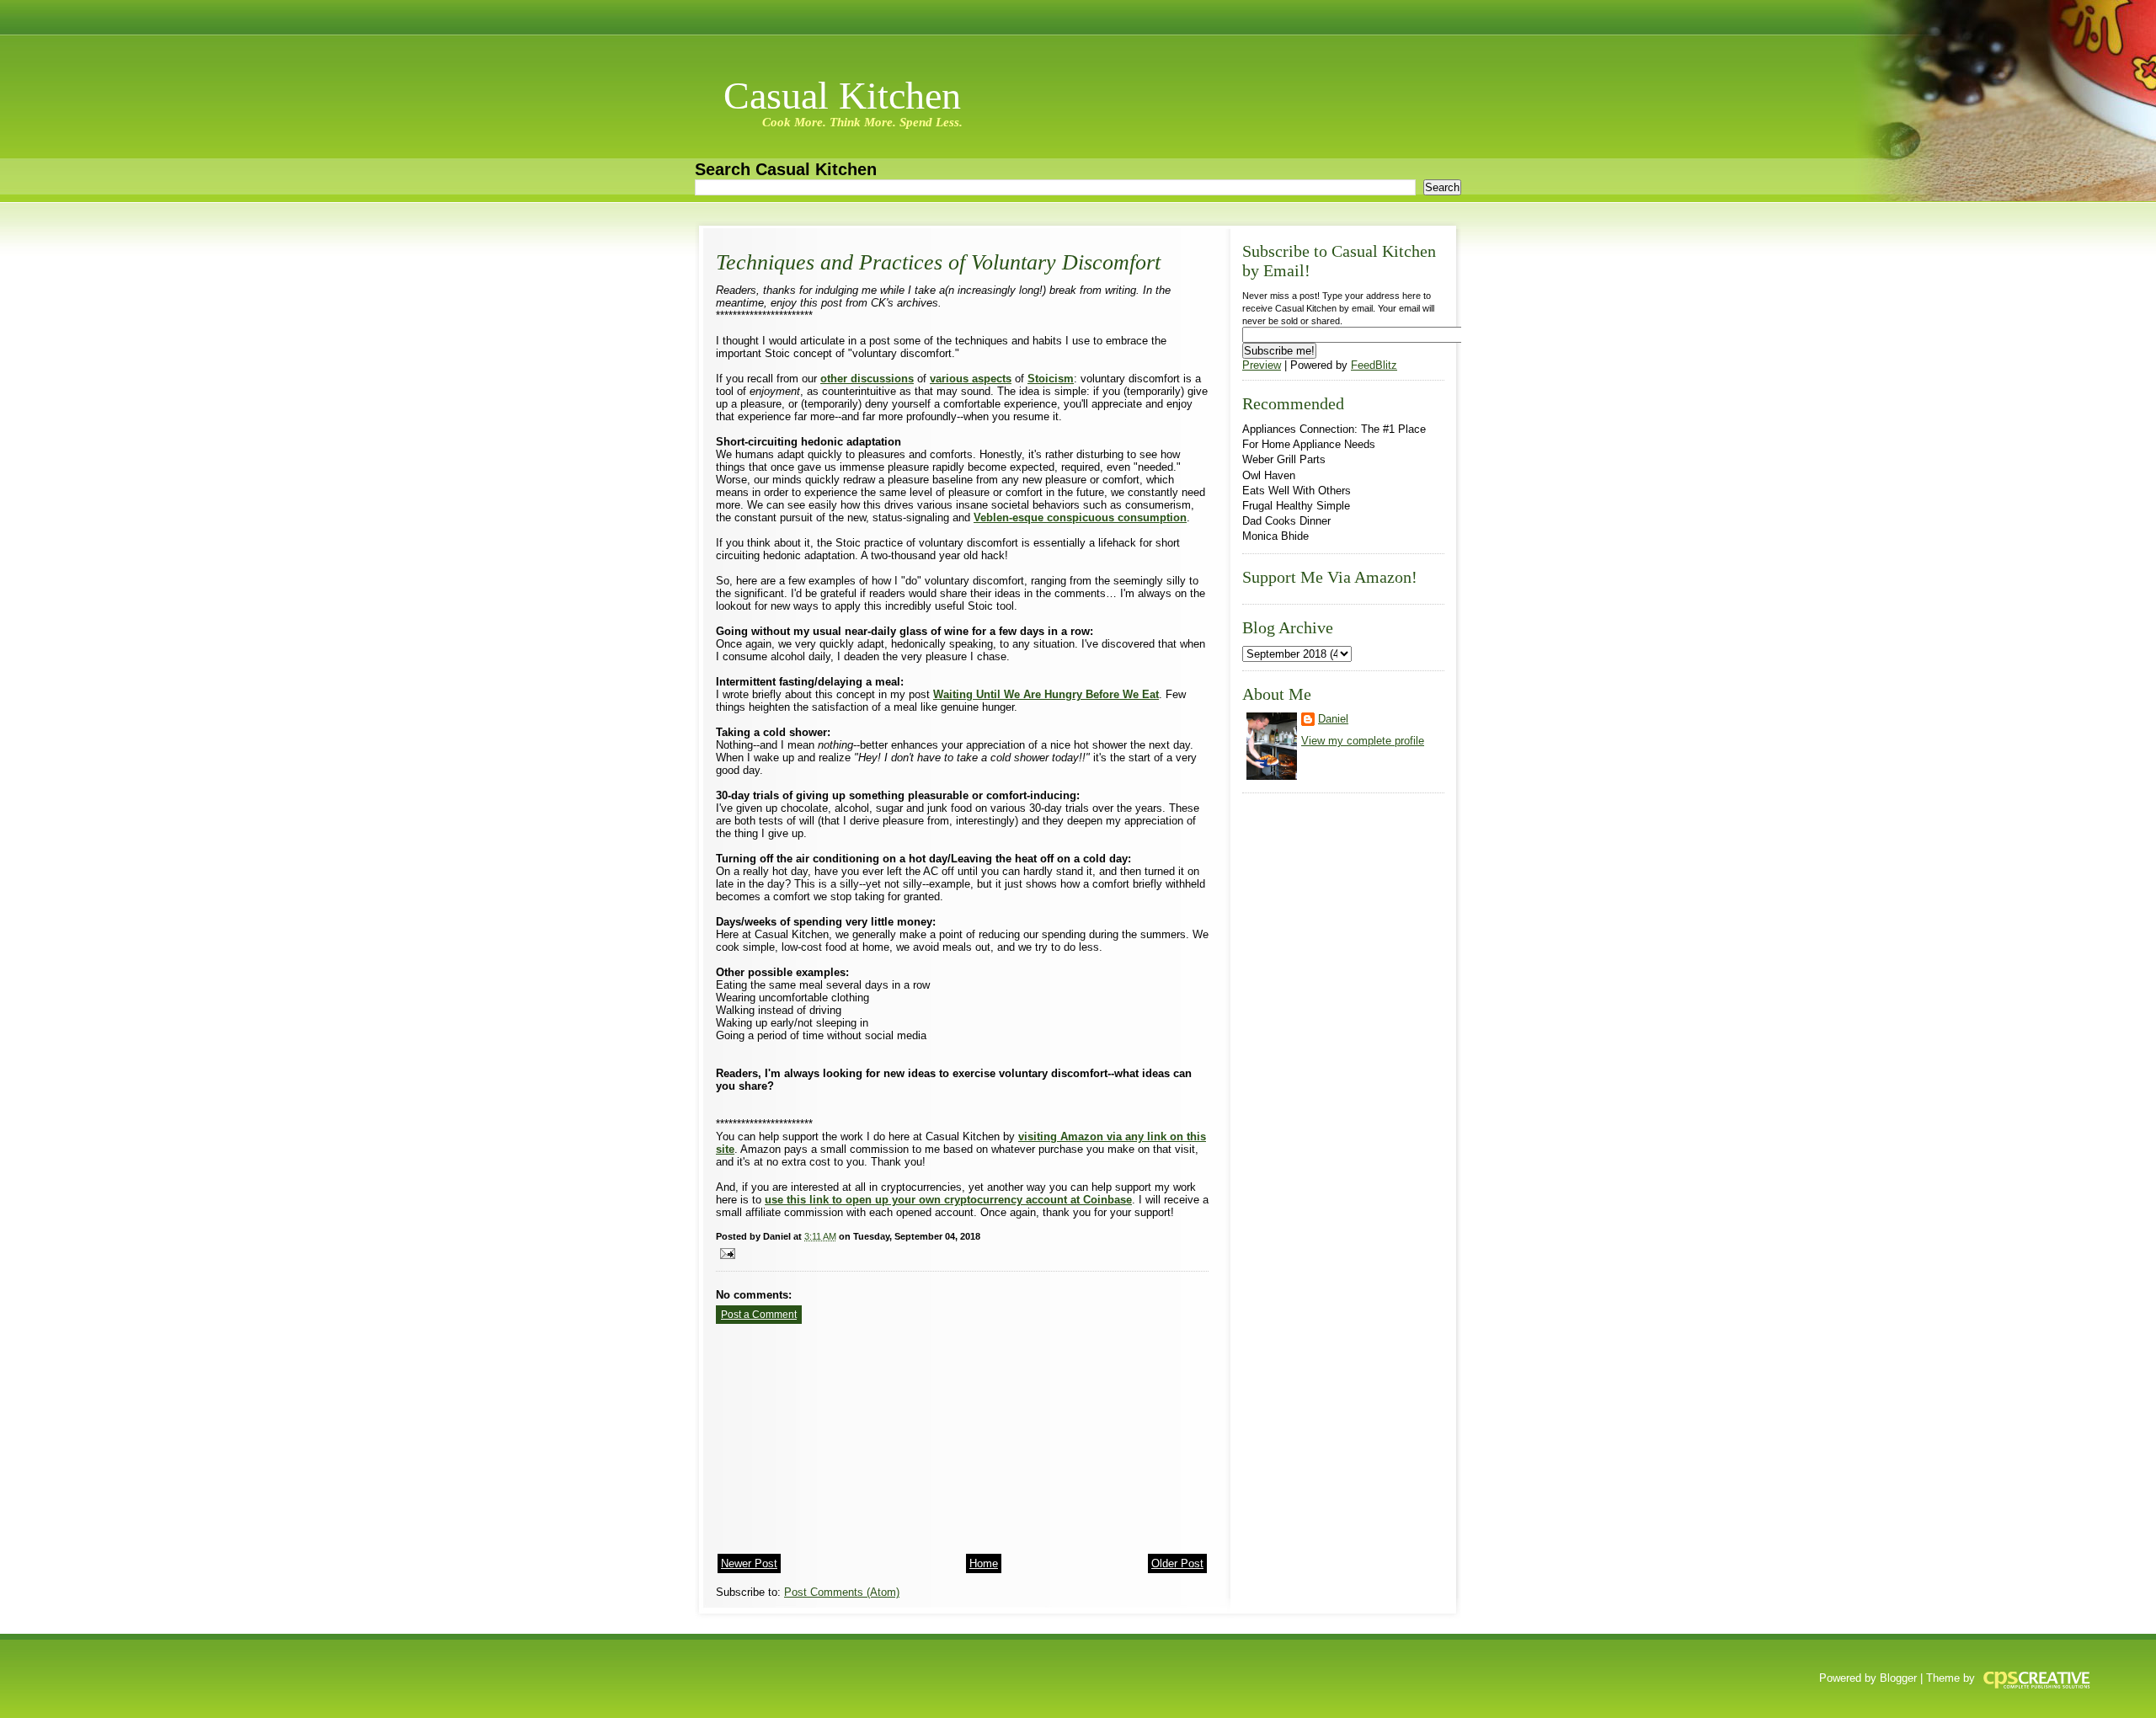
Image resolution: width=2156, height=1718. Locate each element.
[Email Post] (726, 1252)
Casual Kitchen (842, 96)
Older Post (1177, 1563)
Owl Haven (1269, 475)
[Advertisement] (842, 1433)
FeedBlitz (1374, 365)
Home (984, 1563)
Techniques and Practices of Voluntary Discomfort (938, 262)
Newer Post (749, 1563)
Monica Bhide (1275, 536)
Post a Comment (759, 1315)
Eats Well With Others (1297, 491)
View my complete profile (1363, 741)
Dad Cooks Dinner (1286, 521)
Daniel (1333, 719)
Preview (1262, 365)
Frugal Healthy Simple (1296, 506)
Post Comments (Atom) (842, 1592)
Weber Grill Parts (1284, 459)
